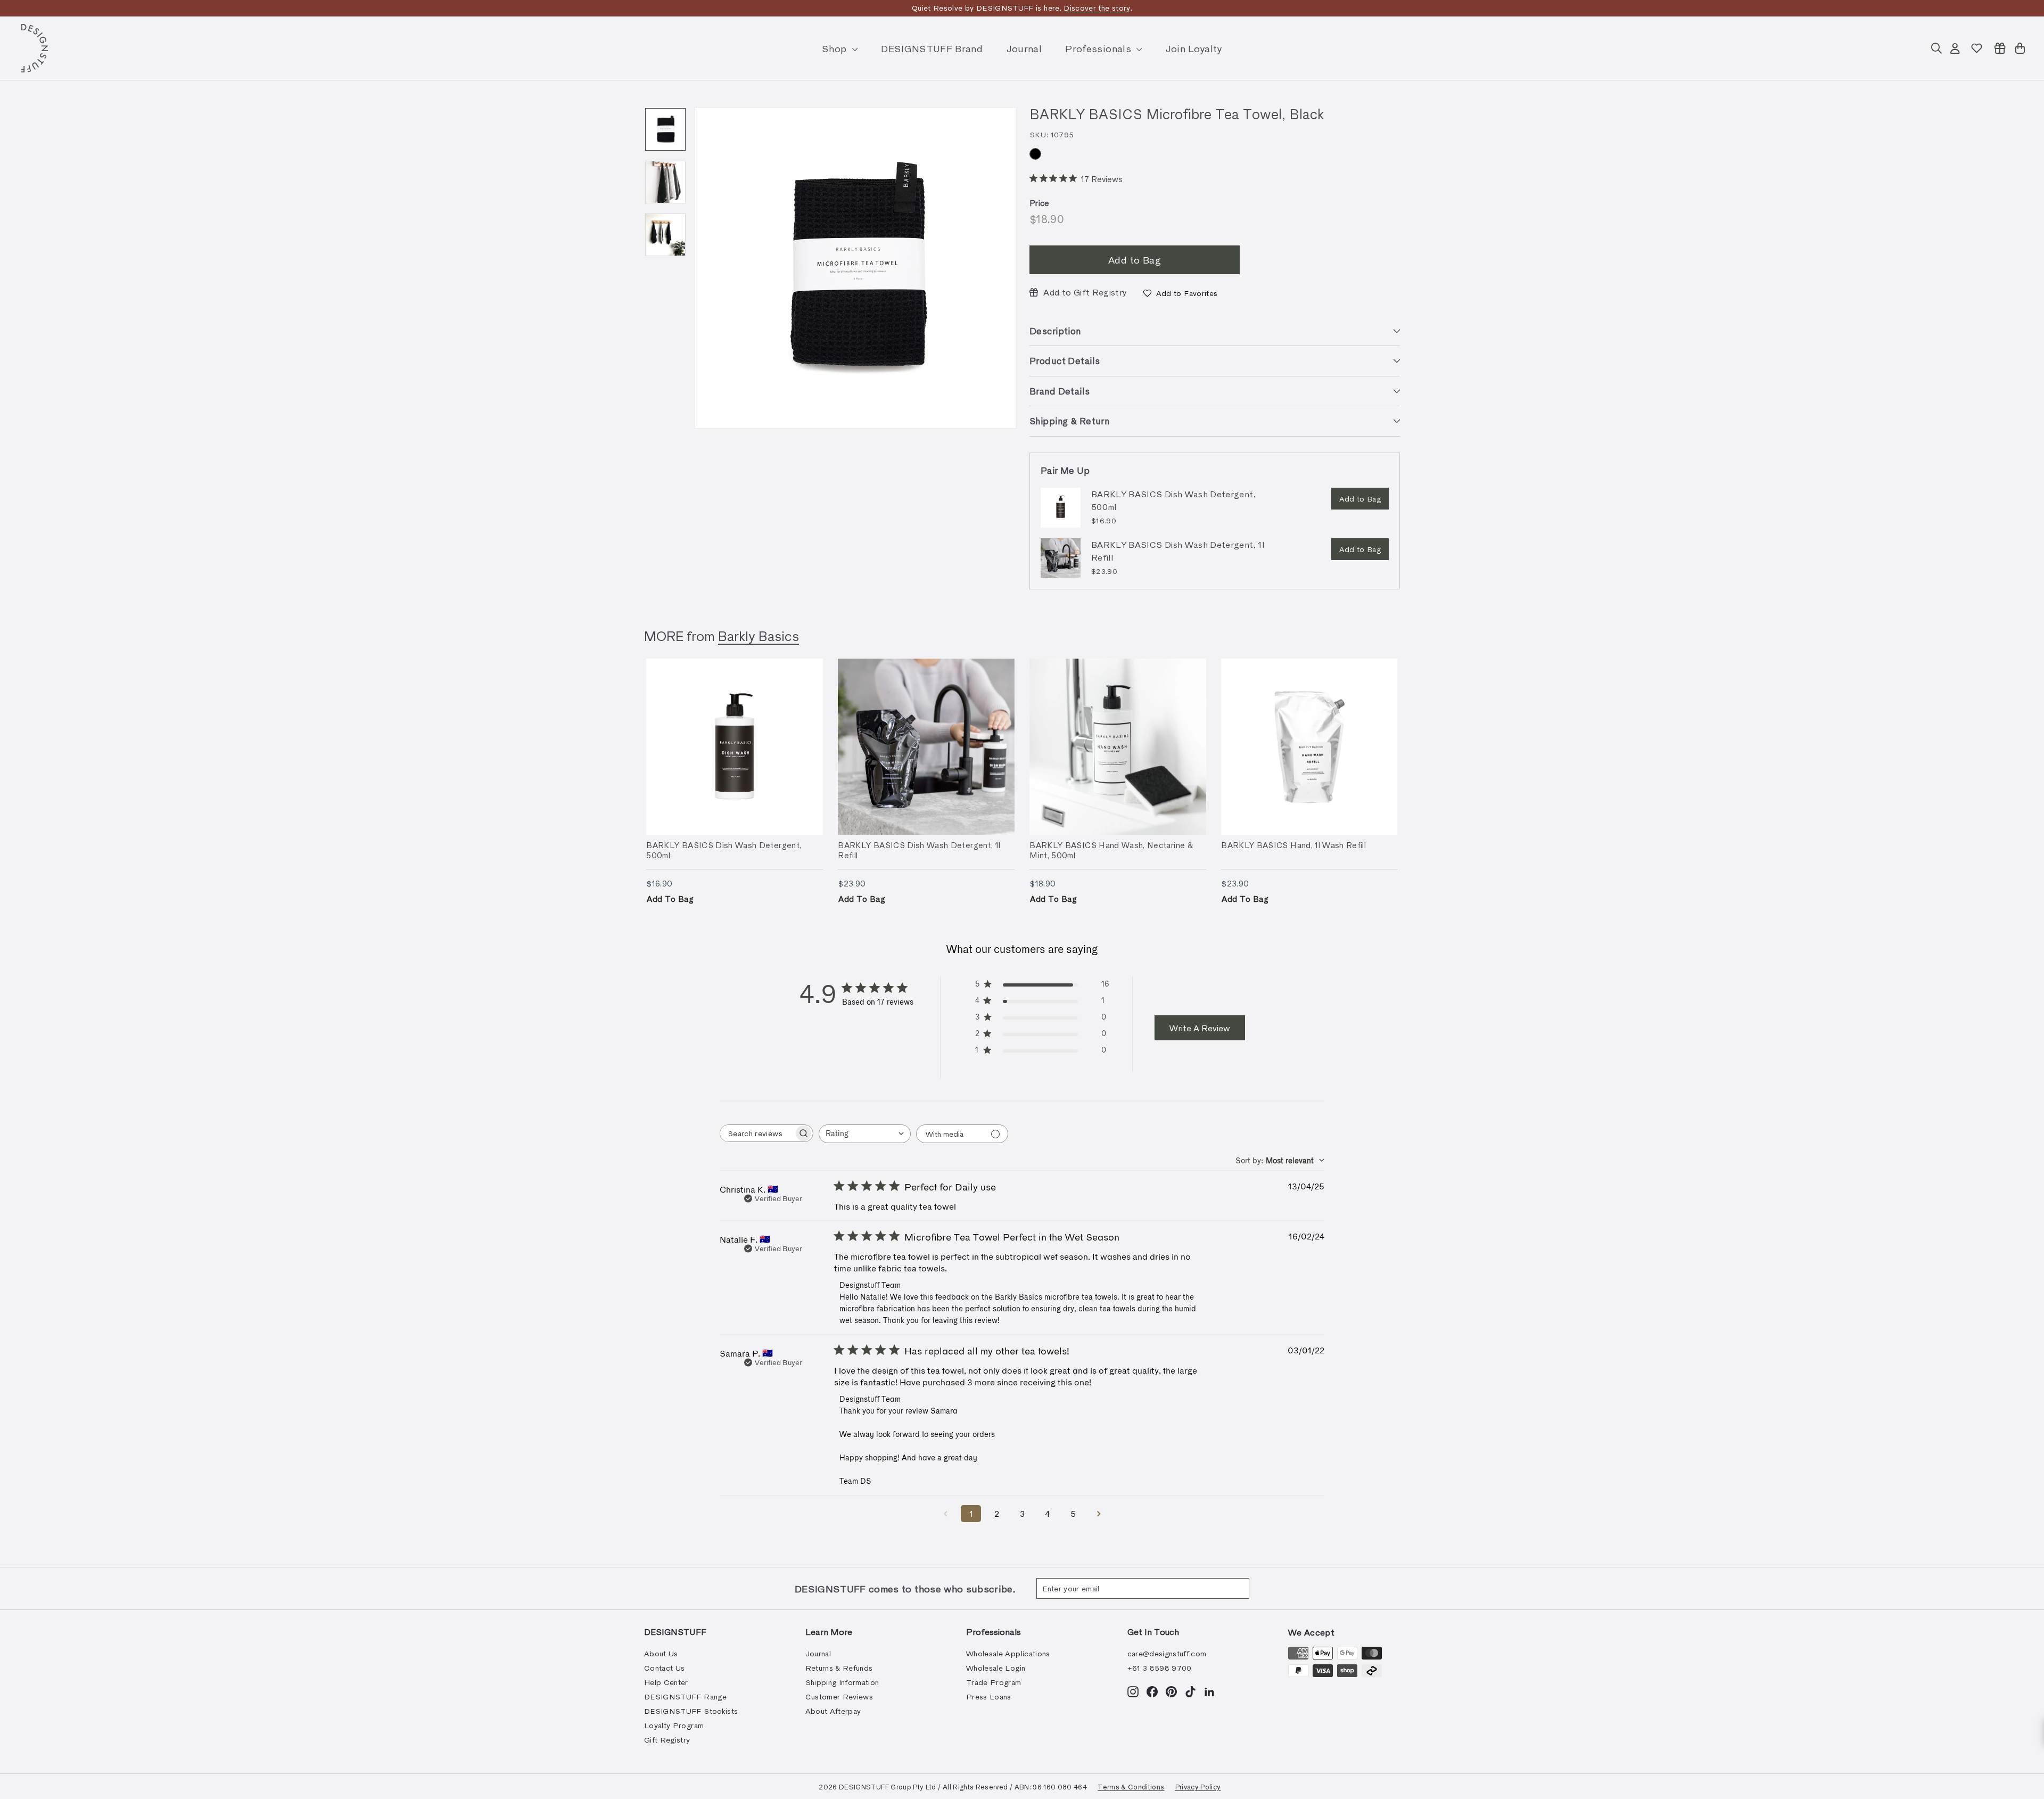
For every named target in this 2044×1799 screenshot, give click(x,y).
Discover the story (1097, 8)
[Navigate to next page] (1099, 1514)
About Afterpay (833, 1711)
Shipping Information (842, 1682)
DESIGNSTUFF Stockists (691, 1711)
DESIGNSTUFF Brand (932, 48)
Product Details (1065, 360)
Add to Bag (1360, 499)
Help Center (666, 1682)
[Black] (1035, 154)
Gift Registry (667, 1740)
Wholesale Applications (1008, 1653)
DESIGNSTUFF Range (685, 1697)
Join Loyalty (1194, 48)
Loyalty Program (674, 1725)
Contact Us (665, 1668)
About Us (661, 1653)
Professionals (1099, 48)
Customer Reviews (839, 1697)
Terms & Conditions (1131, 1786)
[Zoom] (855, 268)
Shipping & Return (1069, 421)
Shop (836, 48)
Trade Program (994, 1682)
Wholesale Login (996, 1668)
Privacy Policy (1198, 1786)
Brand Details (1060, 391)
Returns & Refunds (839, 1668)
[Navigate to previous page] (945, 1514)
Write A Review (1200, 1028)
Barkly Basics (759, 636)
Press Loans (989, 1697)
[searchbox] (757, 1133)
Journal (1024, 48)
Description (1055, 331)
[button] (1180, 293)
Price (1040, 203)
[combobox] (865, 1134)
